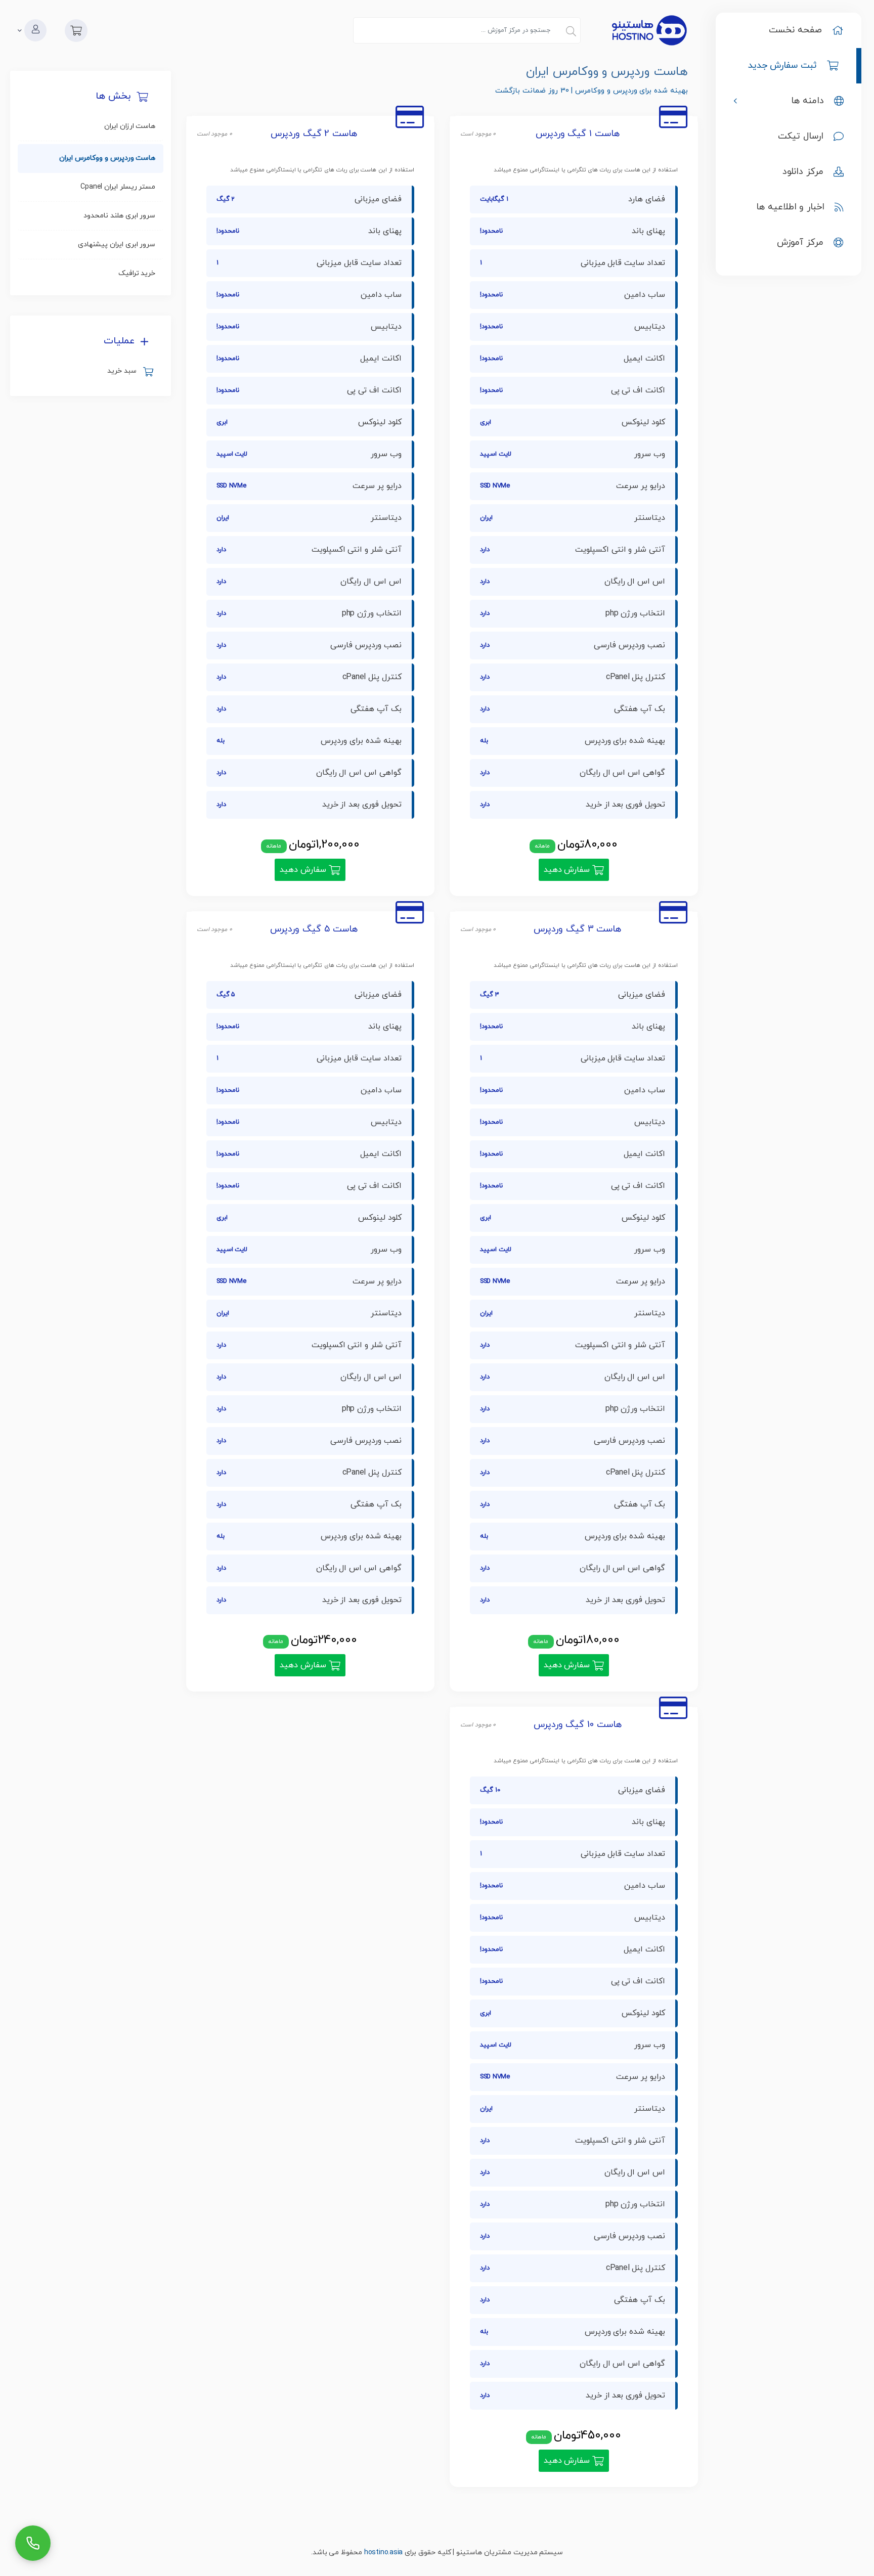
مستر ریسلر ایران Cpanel (118, 187)
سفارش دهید (568, 870)
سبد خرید (124, 371)
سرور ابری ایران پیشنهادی (117, 245)
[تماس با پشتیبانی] (33, 2543)
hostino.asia (383, 2552)
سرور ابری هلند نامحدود (119, 216)
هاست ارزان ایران (130, 126)
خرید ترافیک (137, 273)
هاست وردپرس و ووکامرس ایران (107, 158)
